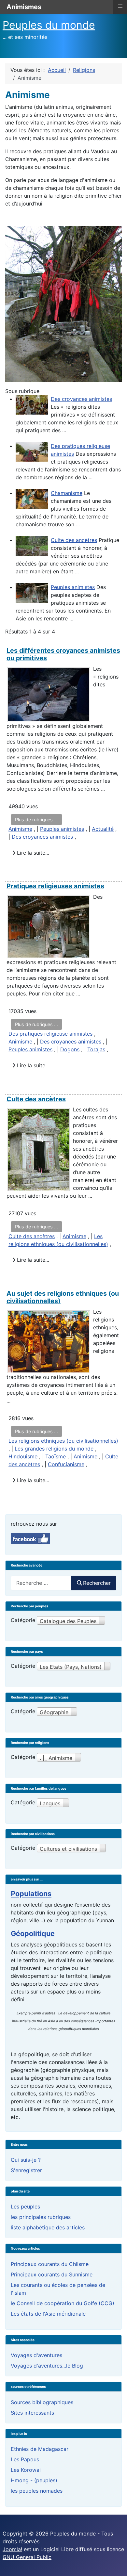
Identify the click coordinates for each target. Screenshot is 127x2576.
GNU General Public (27, 2557)
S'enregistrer (26, 2170)
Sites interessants (32, 2413)
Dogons (70, 1049)
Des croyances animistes (81, 399)
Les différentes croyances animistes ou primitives (63, 654)
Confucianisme (66, 1464)
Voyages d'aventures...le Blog (47, 2366)
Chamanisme (67, 493)
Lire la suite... (32, 853)
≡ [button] (120, 6)
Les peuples (25, 2207)
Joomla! (12, 2549)
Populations (31, 1894)
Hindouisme (23, 1456)
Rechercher (97, 1583)
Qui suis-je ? (26, 2160)
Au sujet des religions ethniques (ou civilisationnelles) (63, 1297)
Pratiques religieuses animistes (55, 886)
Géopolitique (33, 1933)
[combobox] (41, 1583)
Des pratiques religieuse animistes (50, 1034)
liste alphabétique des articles (48, 2227)
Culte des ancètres (74, 540)
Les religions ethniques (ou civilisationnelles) (63, 1441)
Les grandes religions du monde (54, 1449)
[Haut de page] (116, 2564)
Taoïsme (56, 1456)
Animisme (20, 829)
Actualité (103, 829)
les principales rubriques (41, 2217)
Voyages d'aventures (36, 2355)
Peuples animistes (73, 587)
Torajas (96, 1049)
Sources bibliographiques (42, 2402)
